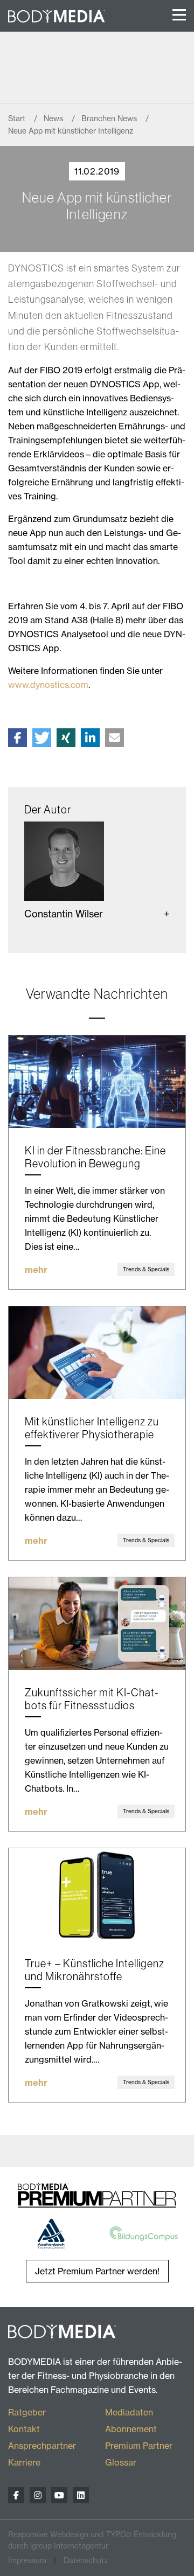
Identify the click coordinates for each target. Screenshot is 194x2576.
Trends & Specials (146, 1269)
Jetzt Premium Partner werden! (97, 2271)
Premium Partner (139, 2446)
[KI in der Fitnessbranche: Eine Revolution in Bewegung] (97, 1082)
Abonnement (131, 2429)
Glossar (121, 2462)
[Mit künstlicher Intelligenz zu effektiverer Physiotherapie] (97, 1353)
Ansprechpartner (42, 2446)
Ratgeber (27, 2412)
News (54, 119)
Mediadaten (129, 2412)
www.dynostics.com (48, 685)
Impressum (27, 2560)
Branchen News (110, 119)
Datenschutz (86, 2560)
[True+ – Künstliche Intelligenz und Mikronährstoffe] (97, 1895)
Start (18, 119)
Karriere (24, 2462)
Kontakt (24, 2429)
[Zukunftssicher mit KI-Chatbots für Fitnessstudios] (97, 1624)
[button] (18, 738)
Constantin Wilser (64, 914)
